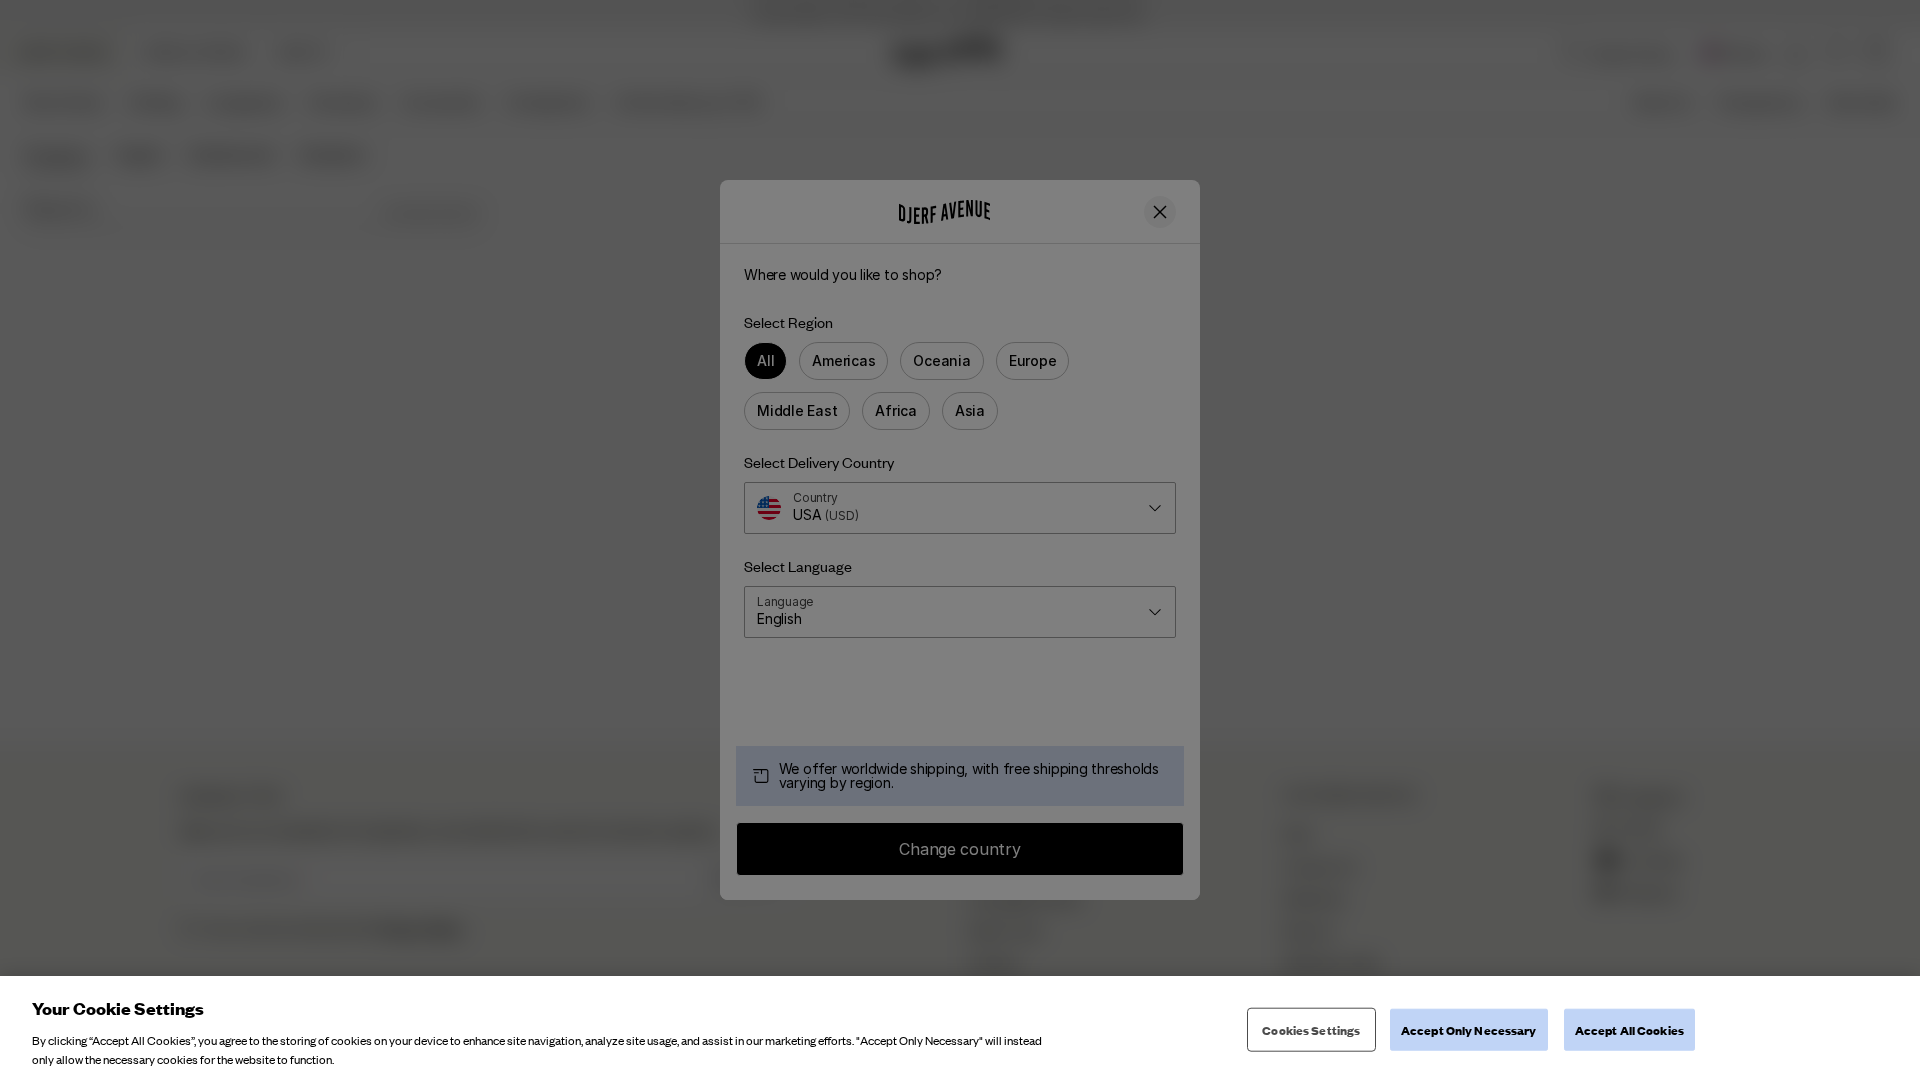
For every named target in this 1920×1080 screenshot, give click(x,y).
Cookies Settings (1311, 1029)
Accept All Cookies (1629, 1029)
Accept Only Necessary (1469, 1029)
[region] (960, 1028)
